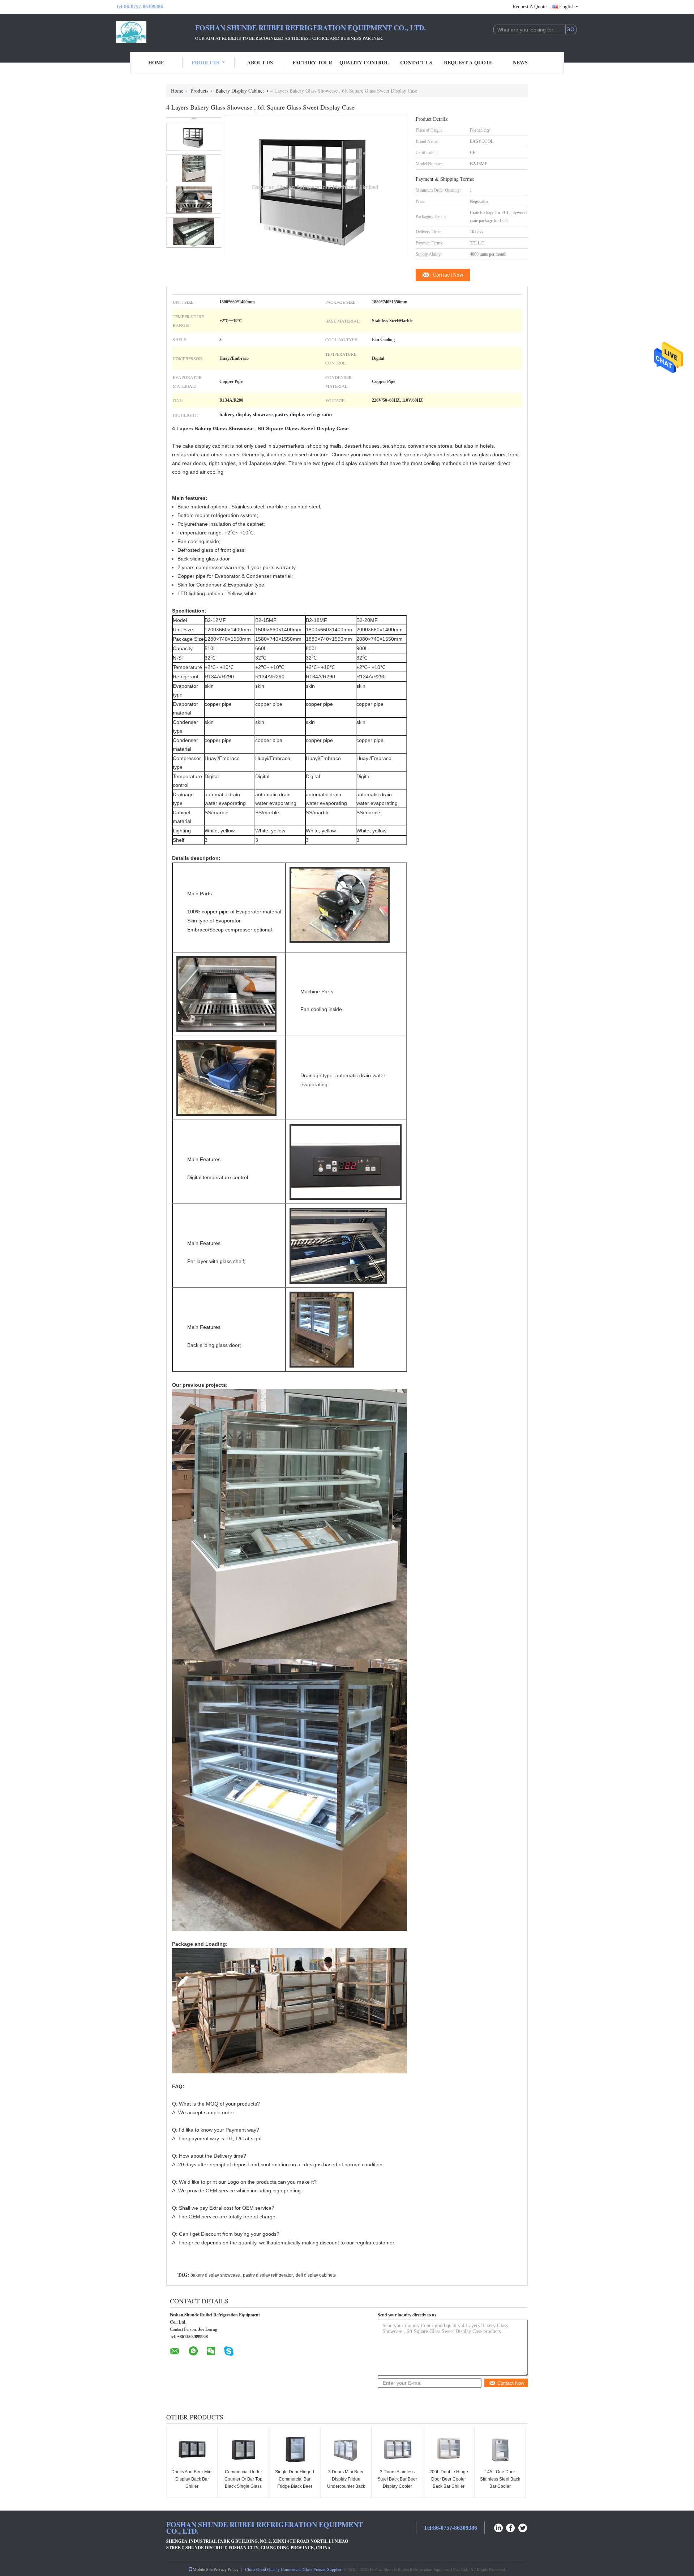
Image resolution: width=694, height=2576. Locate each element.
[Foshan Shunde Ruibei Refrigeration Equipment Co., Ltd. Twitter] (523, 2527)
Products (205, 62)
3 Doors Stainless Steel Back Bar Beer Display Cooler (397, 2479)
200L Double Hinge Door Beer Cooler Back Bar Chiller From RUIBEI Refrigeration (449, 2486)
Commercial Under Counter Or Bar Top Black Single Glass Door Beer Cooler (243, 2483)
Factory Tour (312, 62)
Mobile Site (203, 2569)
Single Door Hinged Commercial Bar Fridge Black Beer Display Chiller (295, 2483)
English (567, 7)
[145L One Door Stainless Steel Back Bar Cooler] (500, 2449)
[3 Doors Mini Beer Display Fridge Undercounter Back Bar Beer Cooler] (346, 2449)
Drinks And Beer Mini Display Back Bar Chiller (192, 2479)
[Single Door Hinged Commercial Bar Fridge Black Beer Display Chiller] (295, 2449)
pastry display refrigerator (268, 2275)
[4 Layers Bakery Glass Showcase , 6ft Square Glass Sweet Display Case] (194, 137)
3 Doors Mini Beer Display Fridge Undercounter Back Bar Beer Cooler (346, 2483)
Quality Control (364, 62)
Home (156, 62)
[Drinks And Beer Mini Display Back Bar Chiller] (192, 2449)
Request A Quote (530, 7)
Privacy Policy (226, 2569)
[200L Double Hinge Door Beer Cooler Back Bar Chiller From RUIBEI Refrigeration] (449, 2449)
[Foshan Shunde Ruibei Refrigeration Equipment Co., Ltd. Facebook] (511, 2527)
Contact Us (416, 62)
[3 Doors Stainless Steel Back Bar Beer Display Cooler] (397, 2449)
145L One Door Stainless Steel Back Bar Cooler (500, 2479)
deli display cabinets (316, 2275)
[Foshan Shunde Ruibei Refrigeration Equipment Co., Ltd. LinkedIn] (498, 2527)
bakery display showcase (215, 2275)
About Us (260, 62)
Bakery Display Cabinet (240, 91)
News (520, 62)
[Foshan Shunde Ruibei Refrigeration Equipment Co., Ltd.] (155, 32)
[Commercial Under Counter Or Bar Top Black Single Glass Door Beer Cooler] (243, 2449)
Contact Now (448, 275)
